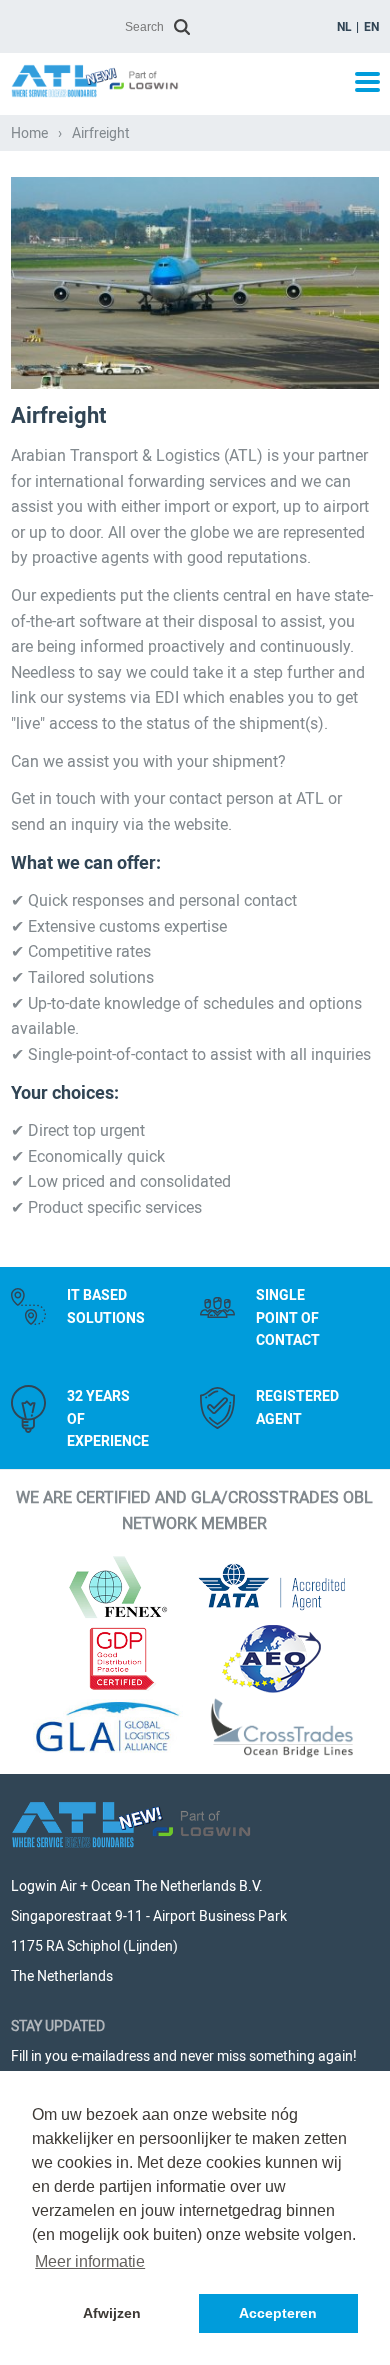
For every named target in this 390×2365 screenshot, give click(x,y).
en (371, 27)
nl (344, 27)
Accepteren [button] (278, 2313)
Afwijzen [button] (112, 2313)
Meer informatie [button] (90, 2261)
